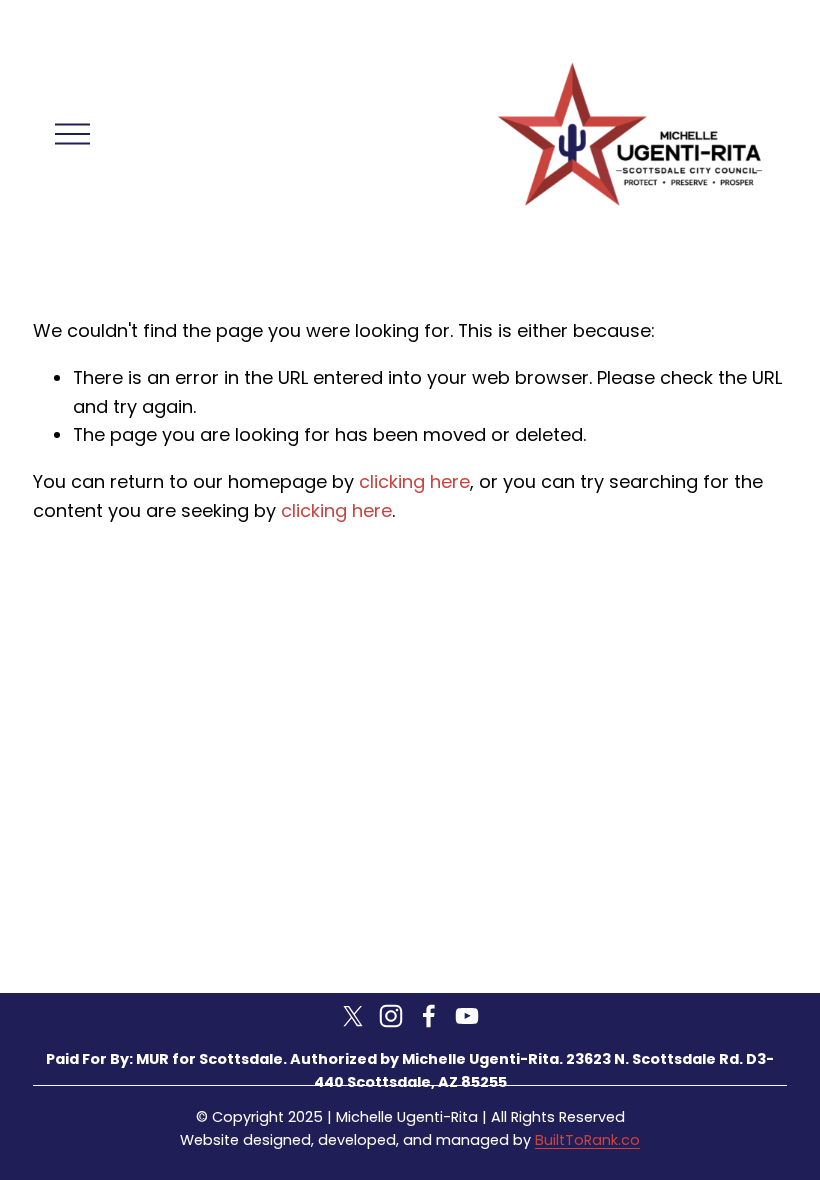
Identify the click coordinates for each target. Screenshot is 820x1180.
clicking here (414, 481)
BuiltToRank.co (587, 1140)
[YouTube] (467, 1016)
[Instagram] (391, 1016)
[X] (353, 1016)
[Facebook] (429, 1016)
